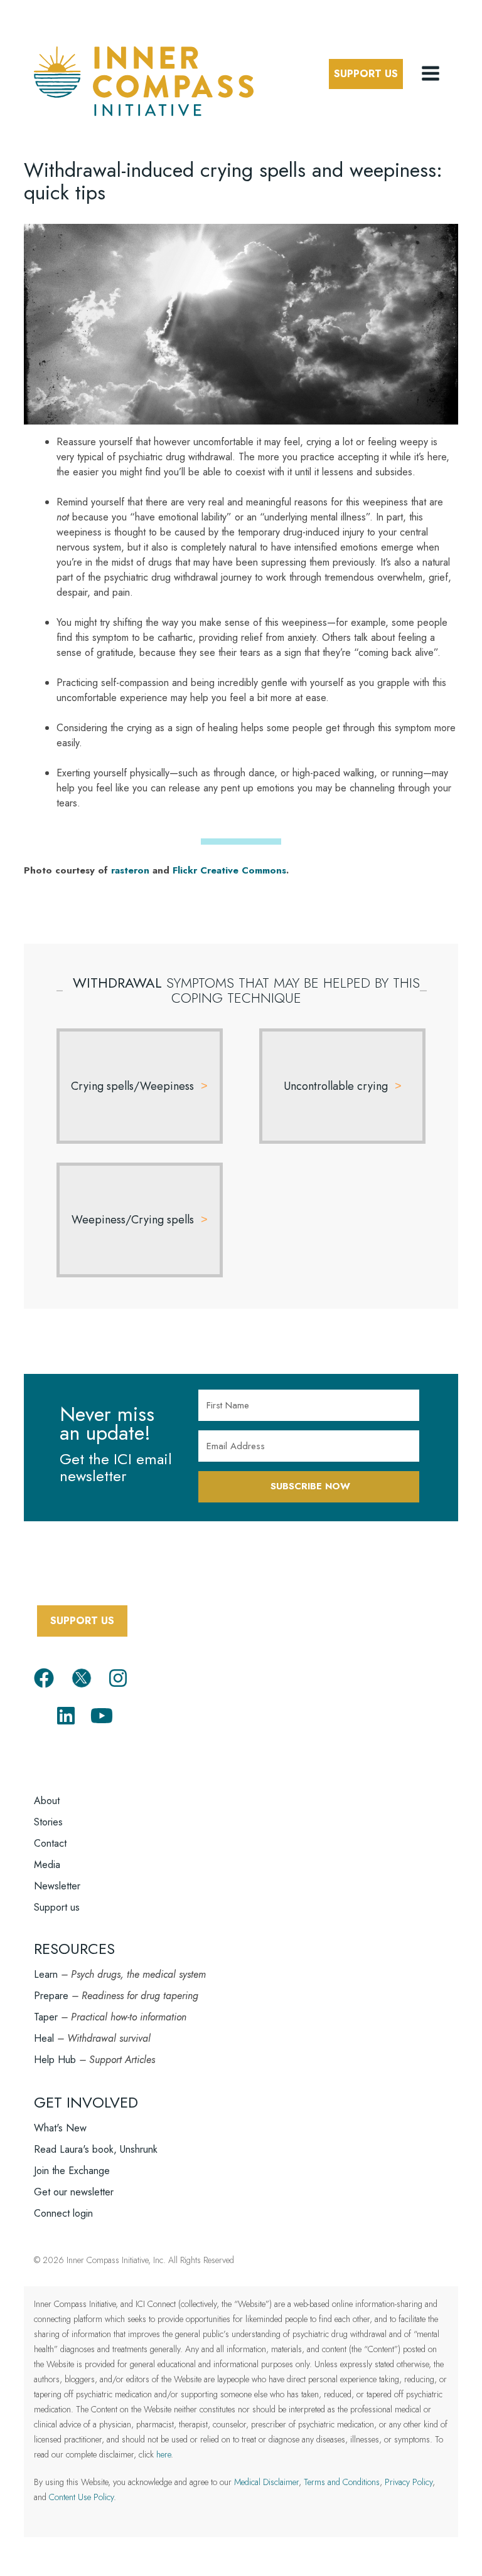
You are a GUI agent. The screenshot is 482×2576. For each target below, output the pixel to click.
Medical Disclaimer (266, 2482)
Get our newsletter (74, 2192)
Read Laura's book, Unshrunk (96, 2149)
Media (47, 1865)
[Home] (144, 79)
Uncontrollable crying (336, 1086)
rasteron (130, 870)
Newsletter (57, 1886)
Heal (44, 2038)
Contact (50, 1843)
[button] (432, 74)
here (163, 2454)
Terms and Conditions (342, 2482)
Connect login (63, 2213)
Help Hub (55, 2060)
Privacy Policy (409, 2482)
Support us (57, 1907)
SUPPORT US (82, 1621)
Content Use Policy (81, 2497)
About (47, 1801)
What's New (60, 2128)
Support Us (366, 74)
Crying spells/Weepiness (132, 1086)
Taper (46, 2017)
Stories (48, 1822)
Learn (46, 1974)
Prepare (51, 1996)
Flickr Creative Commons (229, 870)
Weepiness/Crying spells (133, 1220)
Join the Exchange (72, 2171)
